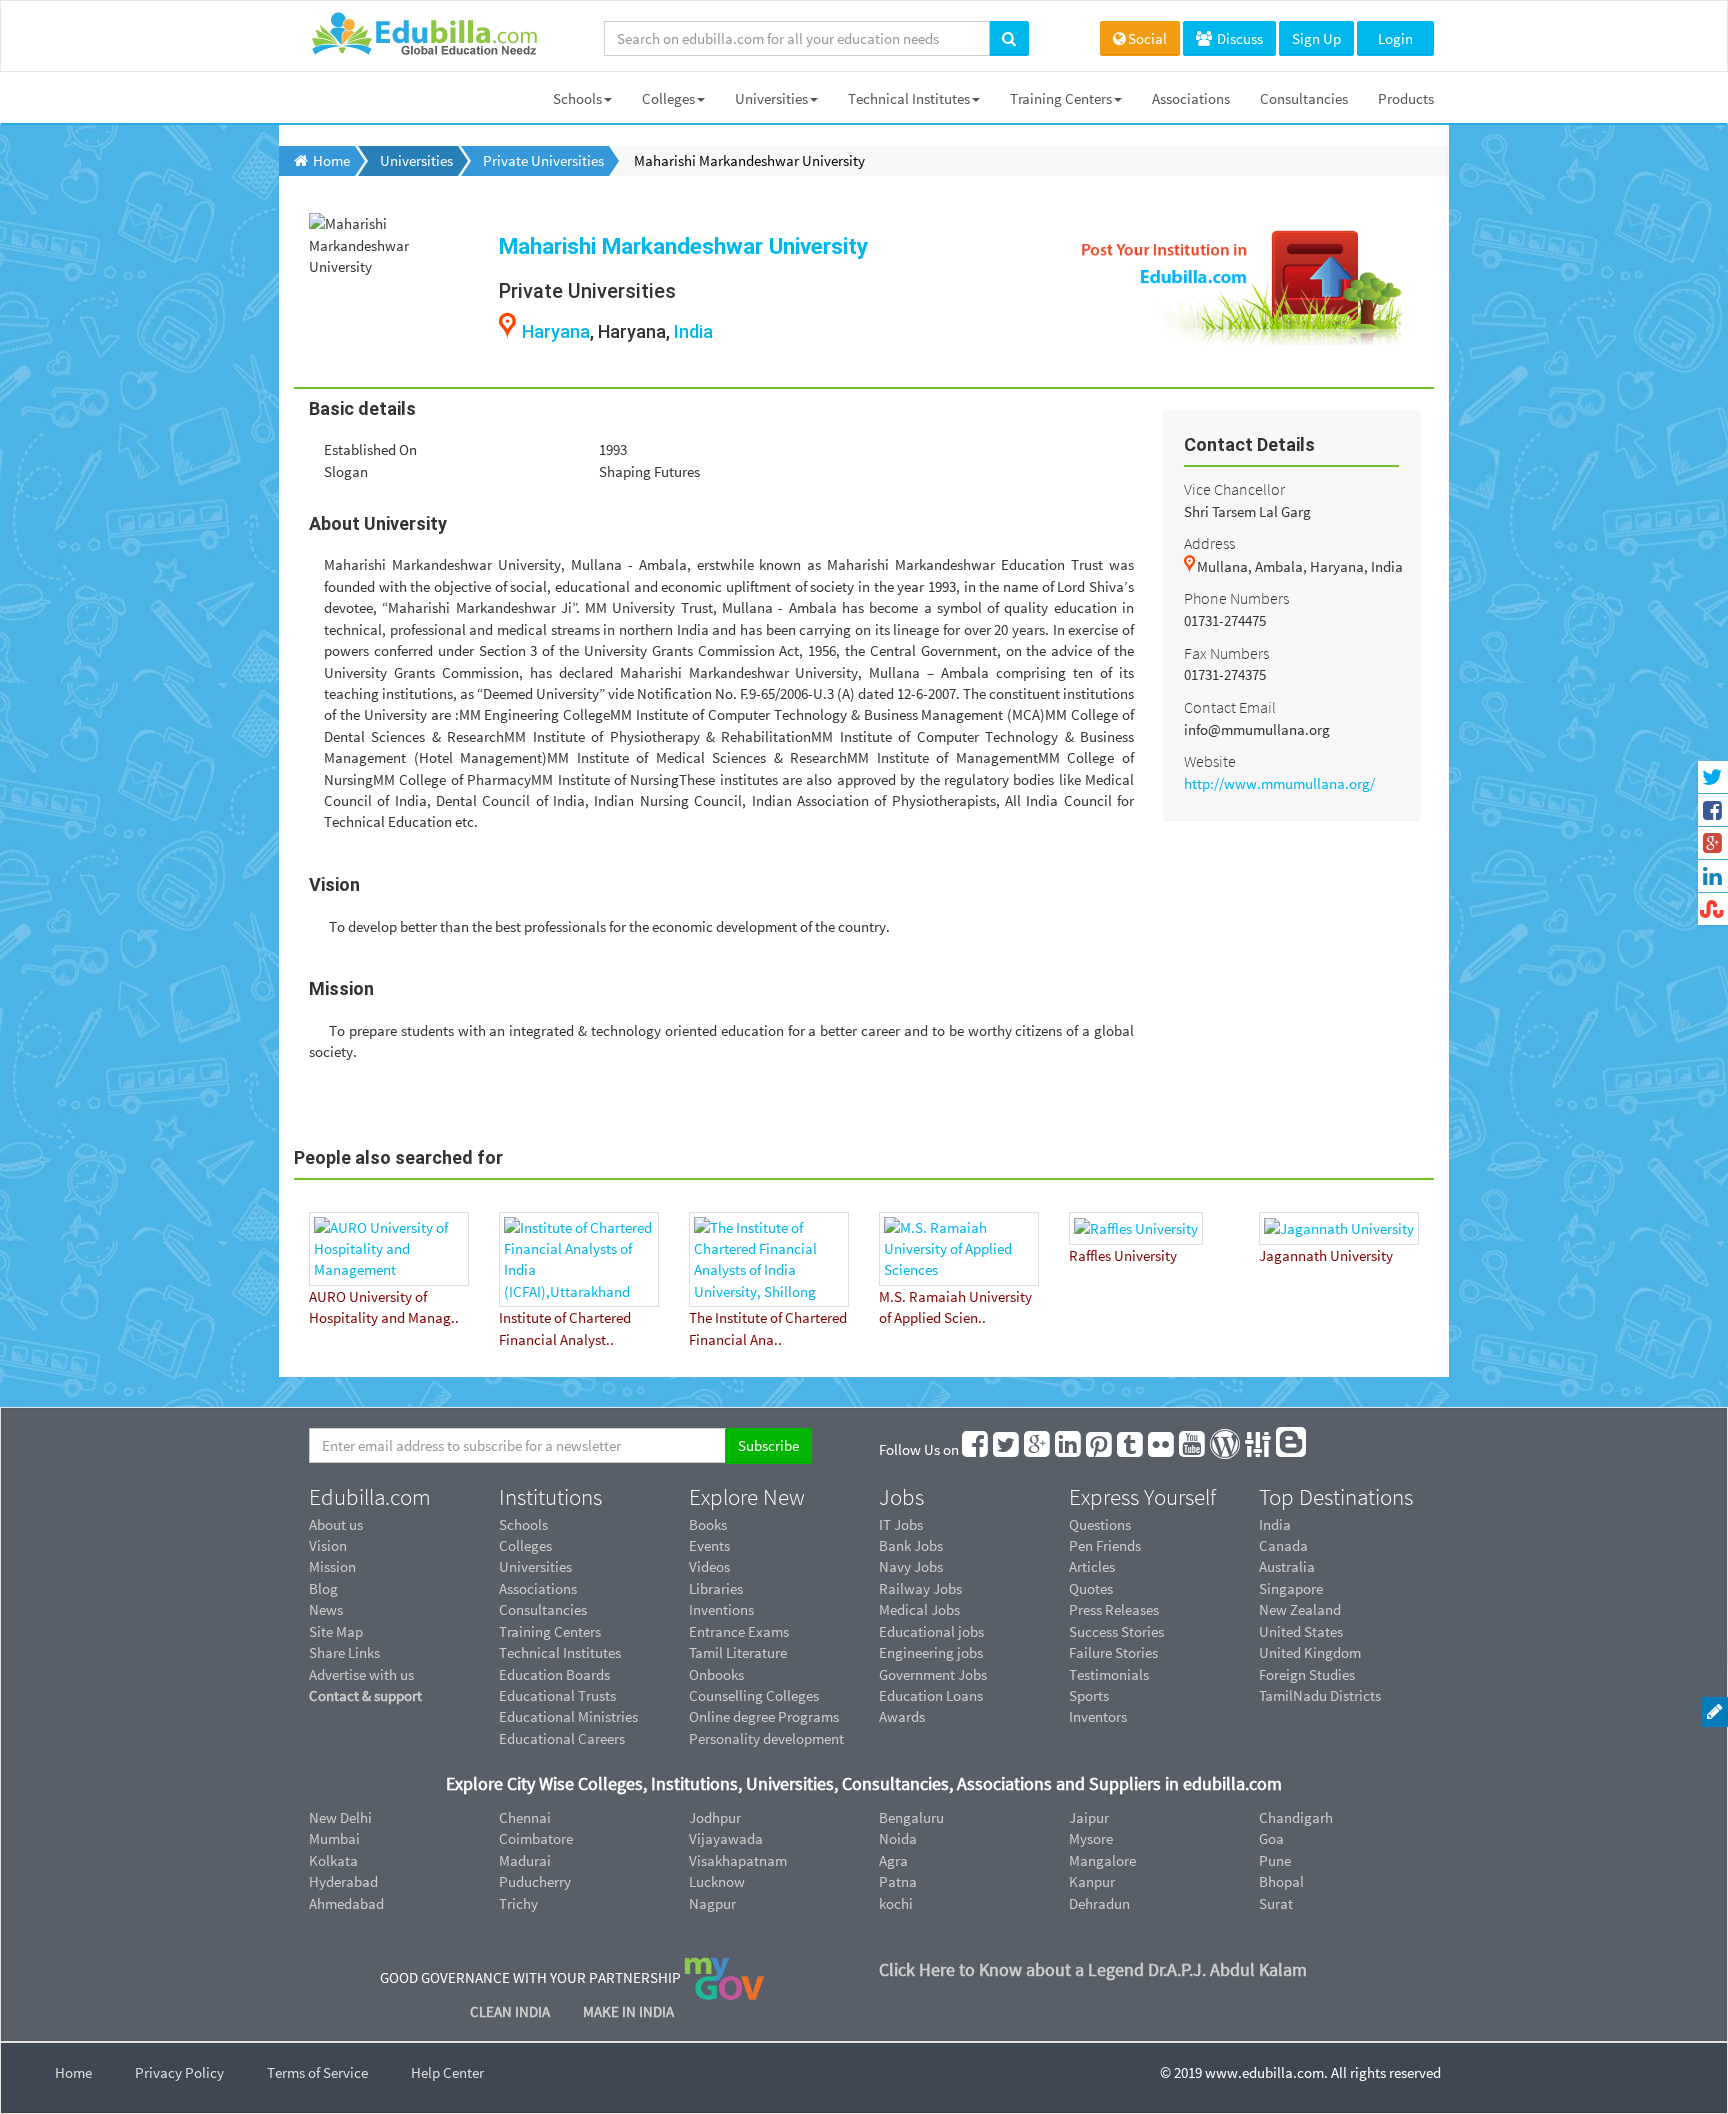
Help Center (447, 2072)
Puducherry (535, 1881)
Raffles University (1123, 1255)
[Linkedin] (1069, 1449)
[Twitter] (1007, 1449)
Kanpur (1092, 1881)
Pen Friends (1105, 1545)
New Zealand (1300, 1609)
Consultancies (1304, 98)
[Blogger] (1292, 1449)
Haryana (556, 331)
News (326, 1609)
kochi (896, 1903)
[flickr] (1162, 1449)
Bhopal (1281, 1881)
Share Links (344, 1652)
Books (708, 1524)
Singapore (1291, 1588)
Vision (328, 1545)
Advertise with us (361, 1674)
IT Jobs (901, 1524)
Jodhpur (715, 1817)
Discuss (1238, 38)
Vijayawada (726, 1838)
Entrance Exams (739, 1631)
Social (1147, 38)
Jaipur (1089, 1817)
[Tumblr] (1131, 1449)
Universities (771, 98)
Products (1406, 98)
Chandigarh (1296, 1817)
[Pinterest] (1100, 1449)
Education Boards (554, 1674)
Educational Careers (562, 1738)
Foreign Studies (1307, 1674)
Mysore (1091, 1838)
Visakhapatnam (738, 1860)
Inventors (1098, 1716)
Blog (323, 1588)
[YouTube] (1193, 1449)
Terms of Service (317, 2072)
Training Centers (1061, 98)
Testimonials (1109, 1674)
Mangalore (1102, 1860)
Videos (709, 1566)
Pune (1275, 1860)
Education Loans (931, 1695)
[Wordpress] (1226, 1449)
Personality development (766, 1738)
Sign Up (1316, 38)
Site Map (336, 1631)
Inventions (721, 1609)
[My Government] (724, 1976)
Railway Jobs (920, 1588)
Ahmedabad (346, 1903)
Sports (1089, 1695)
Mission (332, 1566)
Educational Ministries (568, 1716)
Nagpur (712, 1903)
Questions (1100, 1524)
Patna (898, 1881)
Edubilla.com (370, 1497)
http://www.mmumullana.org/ (1279, 783)
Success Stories (1116, 1631)
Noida (898, 1838)
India (693, 331)
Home (73, 2072)
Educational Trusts (557, 1695)
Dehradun (1099, 1903)
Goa (1271, 1838)
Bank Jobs (911, 1545)
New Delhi (340, 1817)
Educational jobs (931, 1631)
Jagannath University (1326, 1255)
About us (336, 1524)
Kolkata (333, 1860)
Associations (1191, 98)
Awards (902, 1716)
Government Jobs (933, 1674)
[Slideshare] (1259, 1449)
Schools (577, 98)
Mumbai (334, 1838)
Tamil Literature (738, 1652)
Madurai (525, 1860)
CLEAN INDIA (511, 2011)
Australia (1287, 1566)
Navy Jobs (911, 1566)
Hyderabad (343, 1881)
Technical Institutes (909, 98)
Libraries (716, 1588)
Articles (1092, 1566)
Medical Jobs (919, 1609)
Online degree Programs (764, 1716)
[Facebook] (976, 1449)
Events (709, 1545)
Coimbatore (536, 1838)
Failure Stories (1113, 1652)
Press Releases (1114, 1609)
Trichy (518, 1903)
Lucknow (717, 1881)
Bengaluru (911, 1817)
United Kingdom (1310, 1652)
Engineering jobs (931, 1652)
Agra (893, 1860)
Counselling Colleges (754, 1695)
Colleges (668, 98)
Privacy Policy (179, 2072)
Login (1395, 38)
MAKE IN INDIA (628, 2011)
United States (1301, 1631)
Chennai (525, 1817)
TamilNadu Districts (1320, 1695)
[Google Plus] (1038, 1449)
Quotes (1091, 1588)
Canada (1283, 1545)
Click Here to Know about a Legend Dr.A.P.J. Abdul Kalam (1093, 1969)
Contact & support (365, 1695)
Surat (1276, 1903)
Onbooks (716, 1674)
